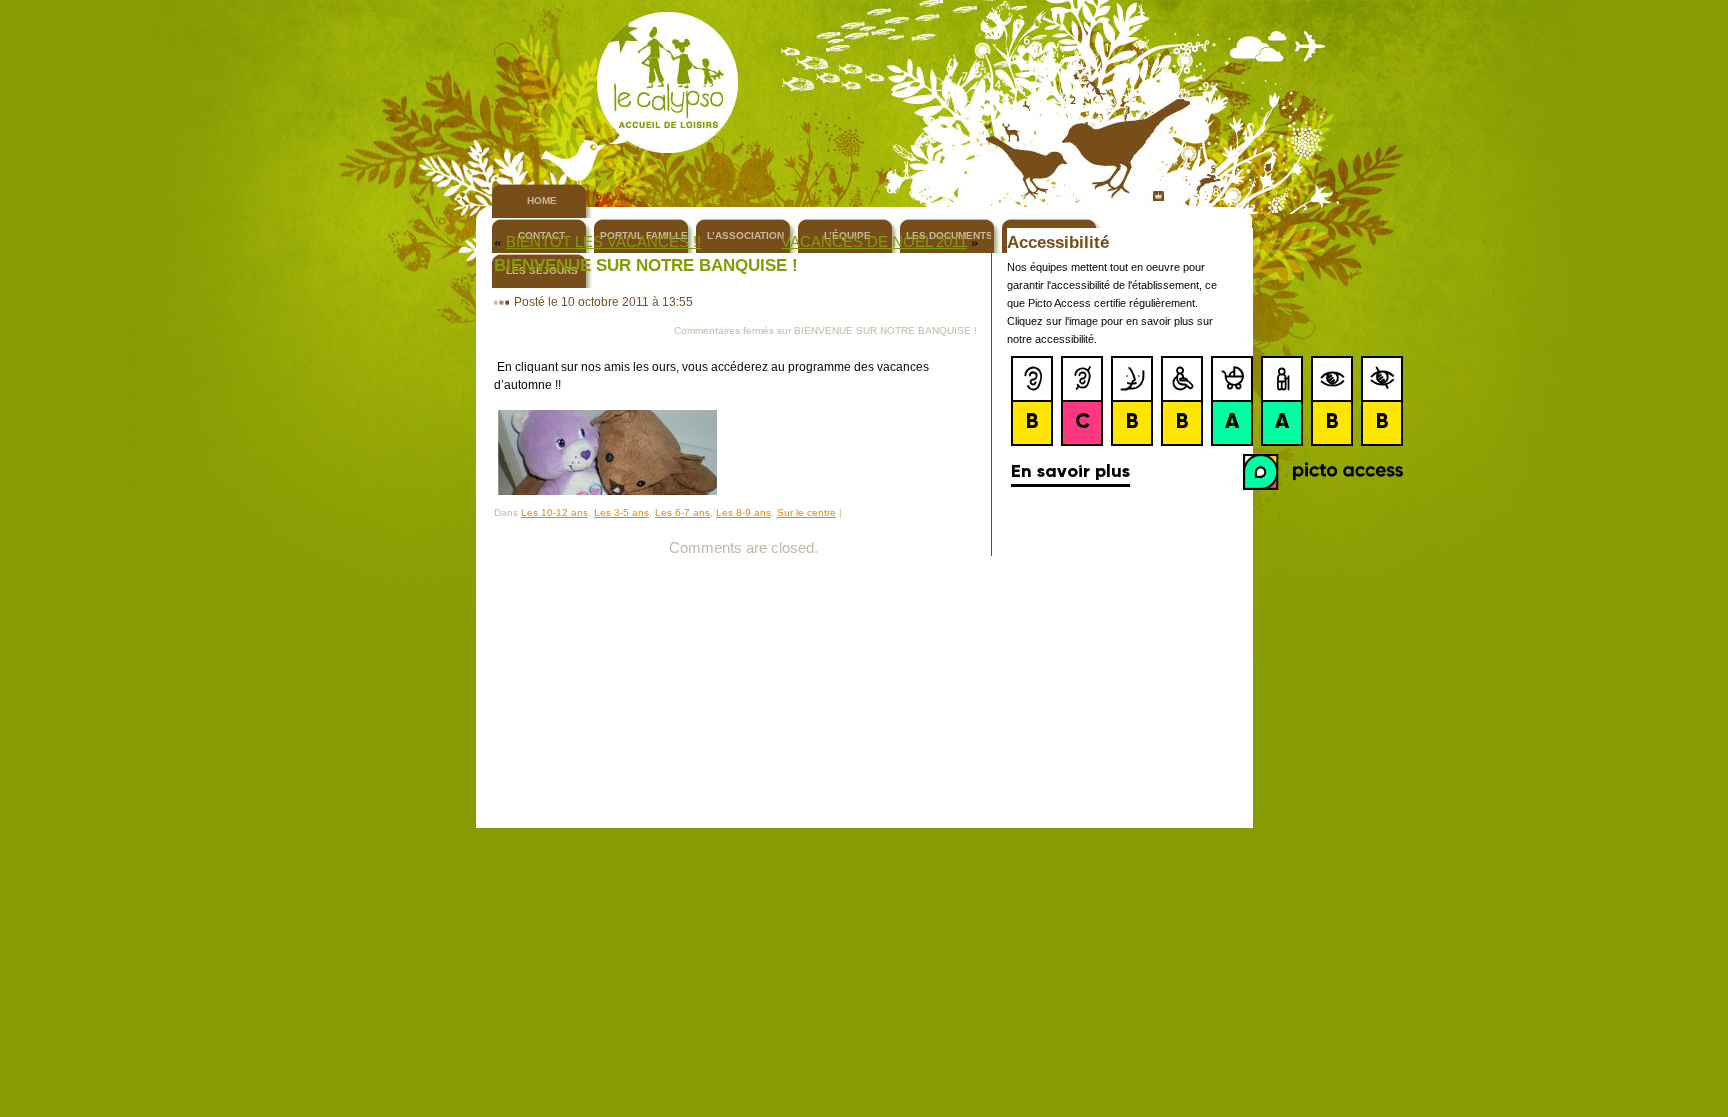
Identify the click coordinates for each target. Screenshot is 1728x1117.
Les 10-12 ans (554, 512)
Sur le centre (806, 512)
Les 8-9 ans (743, 512)
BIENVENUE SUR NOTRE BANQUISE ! (646, 265)
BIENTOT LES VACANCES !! (603, 241)
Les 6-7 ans (682, 512)
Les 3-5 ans (621, 512)
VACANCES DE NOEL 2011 (874, 241)
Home (542, 200)
